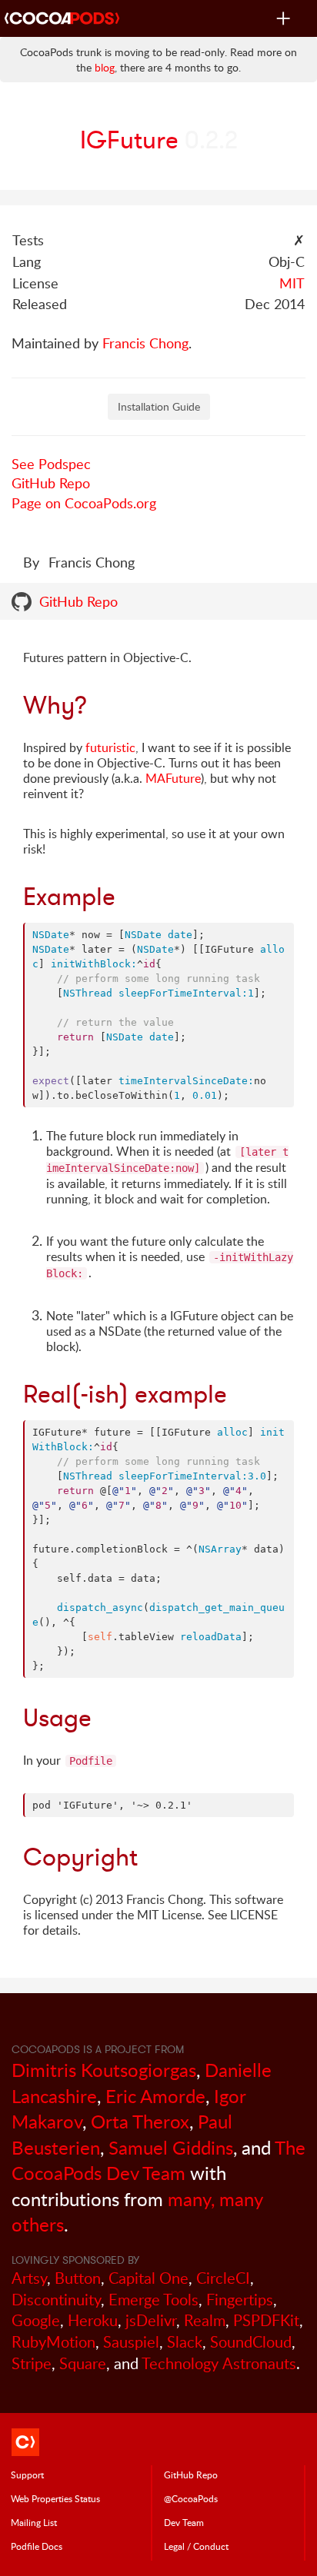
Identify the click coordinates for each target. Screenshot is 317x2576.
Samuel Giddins (171, 2147)
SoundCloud (251, 2342)
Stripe (32, 2363)
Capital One (148, 2278)
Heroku (93, 2320)
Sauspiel (131, 2342)
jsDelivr (151, 2320)
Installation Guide (159, 406)
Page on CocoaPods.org (84, 503)
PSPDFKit (266, 2320)
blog (105, 67)
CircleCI (223, 2278)
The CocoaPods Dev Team (158, 2160)
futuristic (110, 747)
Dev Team (184, 2522)
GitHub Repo (51, 483)
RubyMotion (53, 2342)
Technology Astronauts (219, 2363)
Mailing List (34, 2522)
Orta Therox (140, 2121)
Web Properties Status (55, 2498)
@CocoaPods (191, 2498)
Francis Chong (145, 343)
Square (83, 2363)
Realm (205, 2320)
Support (27, 2474)
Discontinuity (56, 2300)
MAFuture (173, 778)
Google (36, 2320)
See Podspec (51, 464)
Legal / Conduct (196, 2546)
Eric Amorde (155, 2096)
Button (78, 2278)
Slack (185, 2342)
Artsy (29, 2278)
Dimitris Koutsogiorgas (104, 2070)
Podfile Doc (37, 2546)
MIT (292, 283)
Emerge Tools (153, 2300)
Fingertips (240, 2300)
